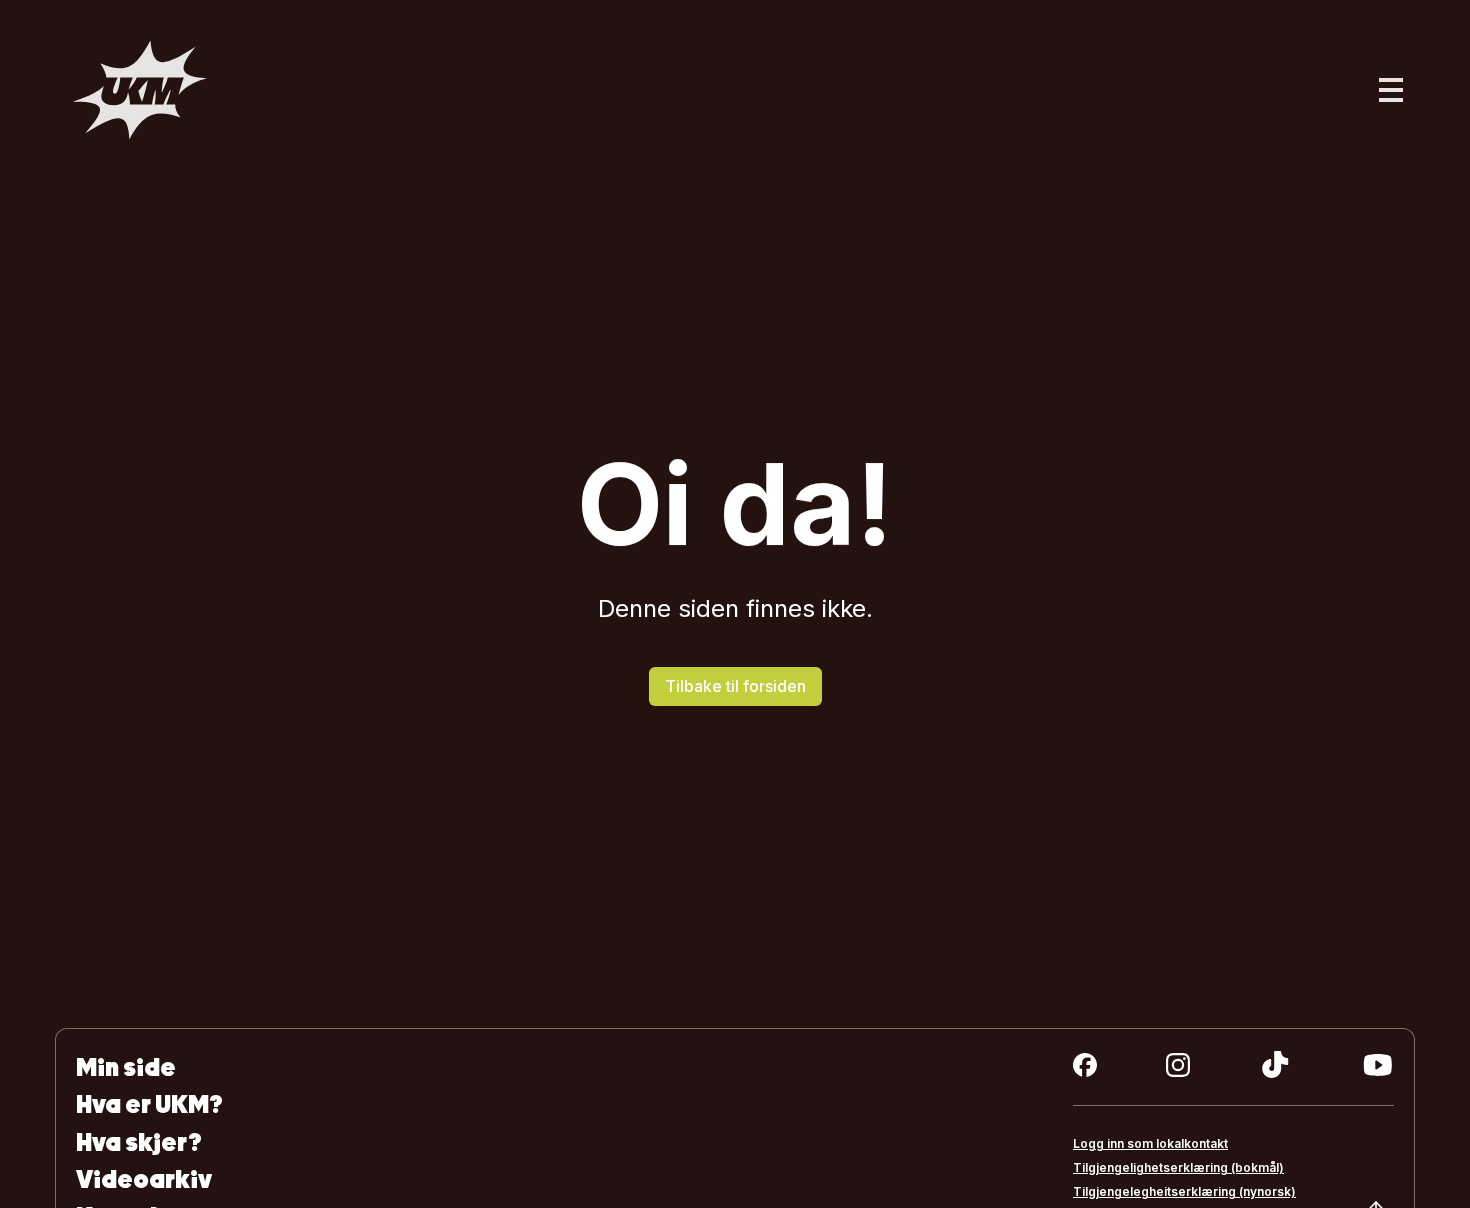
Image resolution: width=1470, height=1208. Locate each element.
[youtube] (1377, 1065)
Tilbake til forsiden (735, 686)
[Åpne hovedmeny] (1391, 90)
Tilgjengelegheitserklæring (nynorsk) (1184, 1191)
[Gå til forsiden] (140, 90)
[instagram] (1178, 1065)
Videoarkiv (144, 1179)
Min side (126, 1067)
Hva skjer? (139, 1142)
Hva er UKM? (149, 1104)
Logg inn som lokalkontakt (1150, 1143)
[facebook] (1085, 1065)
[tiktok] (1275, 1065)
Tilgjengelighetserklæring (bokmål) (1178, 1167)
